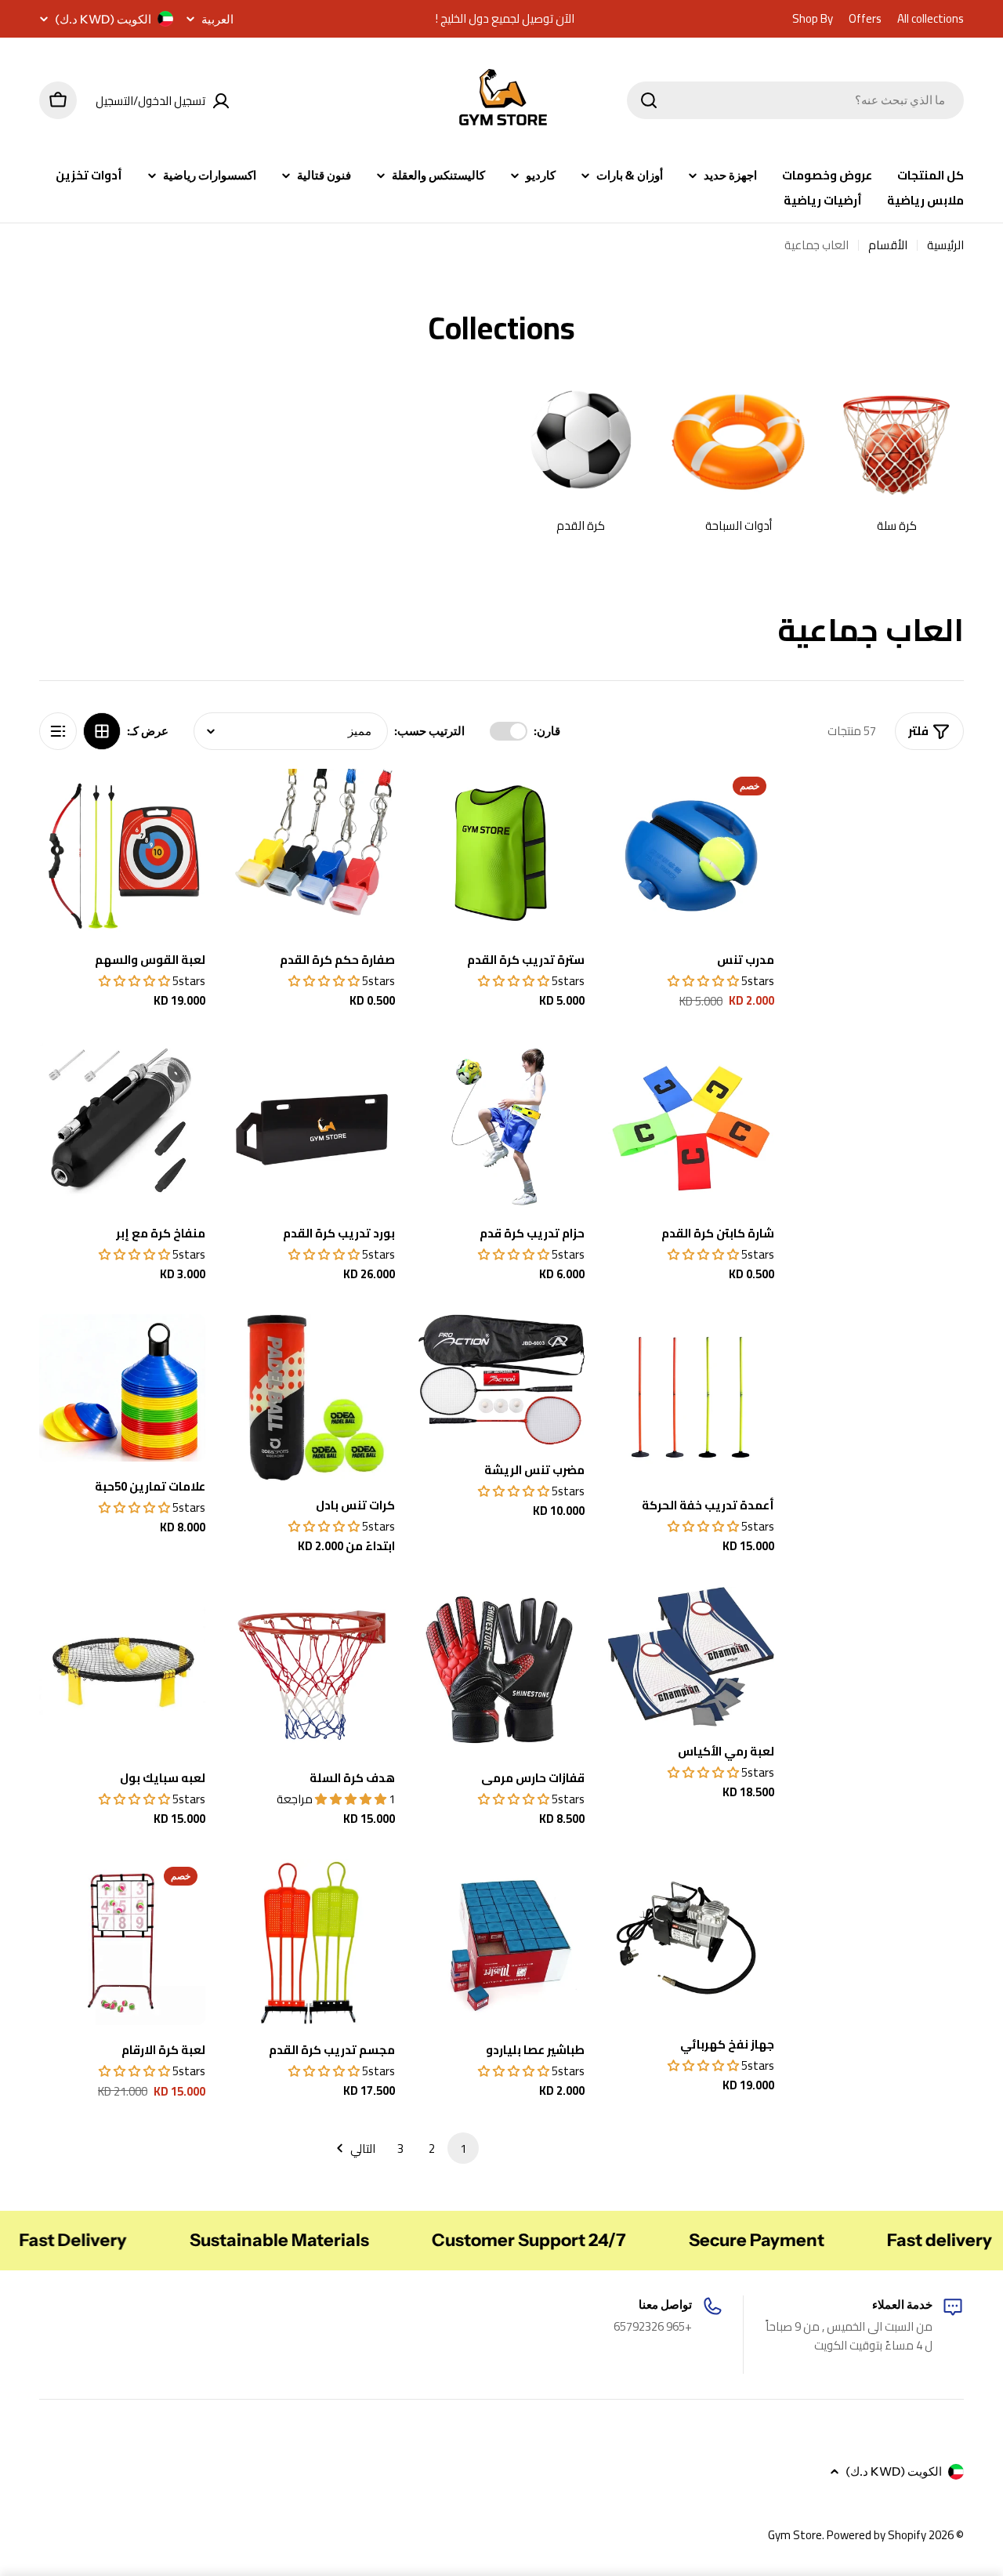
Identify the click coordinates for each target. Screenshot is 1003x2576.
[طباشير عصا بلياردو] (501, 1942)
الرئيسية (945, 245)
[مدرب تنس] (691, 852)
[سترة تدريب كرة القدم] (501, 852)
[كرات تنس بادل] (312, 1397)
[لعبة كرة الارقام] (122, 1942)
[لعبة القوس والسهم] (122, 852)
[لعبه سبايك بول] (122, 1670)
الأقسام (888, 245)
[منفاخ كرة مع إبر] (122, 1125)
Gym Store (795, 2535)
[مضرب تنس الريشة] (501, 1379)
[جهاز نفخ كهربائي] (691, 1939)
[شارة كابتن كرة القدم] (691, 1125)
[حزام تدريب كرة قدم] (501, 1125)
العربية (217, 19)
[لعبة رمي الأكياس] (691, 1657)
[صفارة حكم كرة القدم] (312, 852)
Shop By (813, 19)
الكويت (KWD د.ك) (103, 19)
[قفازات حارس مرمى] (501, 1670)
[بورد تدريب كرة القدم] (312, 1125)
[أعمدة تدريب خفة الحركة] (691, 1397)
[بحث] (649, 100)
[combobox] (795, 100)
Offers (865, 19)
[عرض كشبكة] (102, 731)
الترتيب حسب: (429, 731)
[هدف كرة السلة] (312, 1670)
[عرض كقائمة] (58, 731)
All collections (931, 19)
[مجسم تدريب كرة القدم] (312, 1942)
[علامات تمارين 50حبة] (122, 1388)
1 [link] (463, 2148)
